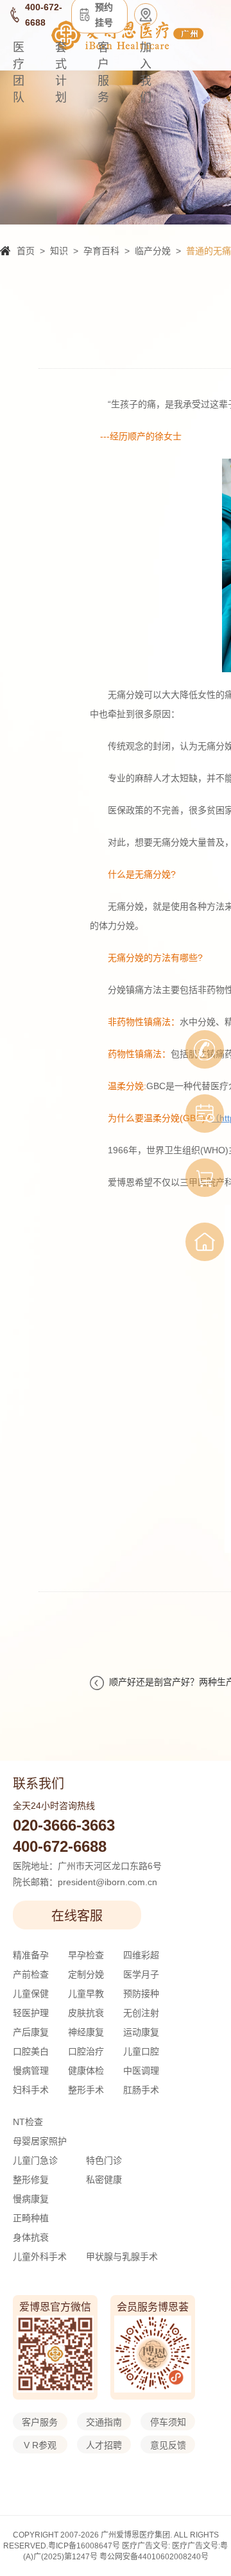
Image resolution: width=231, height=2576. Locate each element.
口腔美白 (31, 2051)
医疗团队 (19, 72)
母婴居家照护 (40, 2141)
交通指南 (104, 2422)
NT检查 (28, 2122)
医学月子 (141, 1974)
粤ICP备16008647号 (84, 2546)
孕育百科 (101, 251)
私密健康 (104, 2180)
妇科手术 (31, 2090)
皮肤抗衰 (86, 2013)
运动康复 (141, 2032)
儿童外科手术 (40, 2257)
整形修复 (31, 2180)
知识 (59, 251)
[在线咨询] (205, 1049)
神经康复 (86, 2032)
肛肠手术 (141, 2090)
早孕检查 (86, 1955)
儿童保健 (31, 1994)
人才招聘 (104, 2445)
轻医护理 (31, 2013)
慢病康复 (31, 2199)
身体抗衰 (31, 2237)
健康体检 (86, 2071)
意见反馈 (168, 2445)
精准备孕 (31, 1955)
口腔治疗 (86, 2051)
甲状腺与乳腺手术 (122, 2257)
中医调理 (141, 2071)
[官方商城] (205, 1178)
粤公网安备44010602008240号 (154, 2557)
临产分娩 (153, 251)
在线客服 (77, 1916)
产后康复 (31, 2032)
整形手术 (86, 2090)
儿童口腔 (141, 2051)
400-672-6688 (60, 1846)
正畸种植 (31, 2218)
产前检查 (31, 1974)
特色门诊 (104, 2160)
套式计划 (61, 72)
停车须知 (168, 2422)
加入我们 (146, 72)
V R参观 (40, 2445)
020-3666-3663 (64, 1825)
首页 (26, 251)
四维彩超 (141, 1955)
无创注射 (141, 2013)
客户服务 (103, 72)
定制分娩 (86, 1974)
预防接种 (141, 1994)
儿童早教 (86, 1994)
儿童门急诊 (35, 2160)
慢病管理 (31, 2071)
